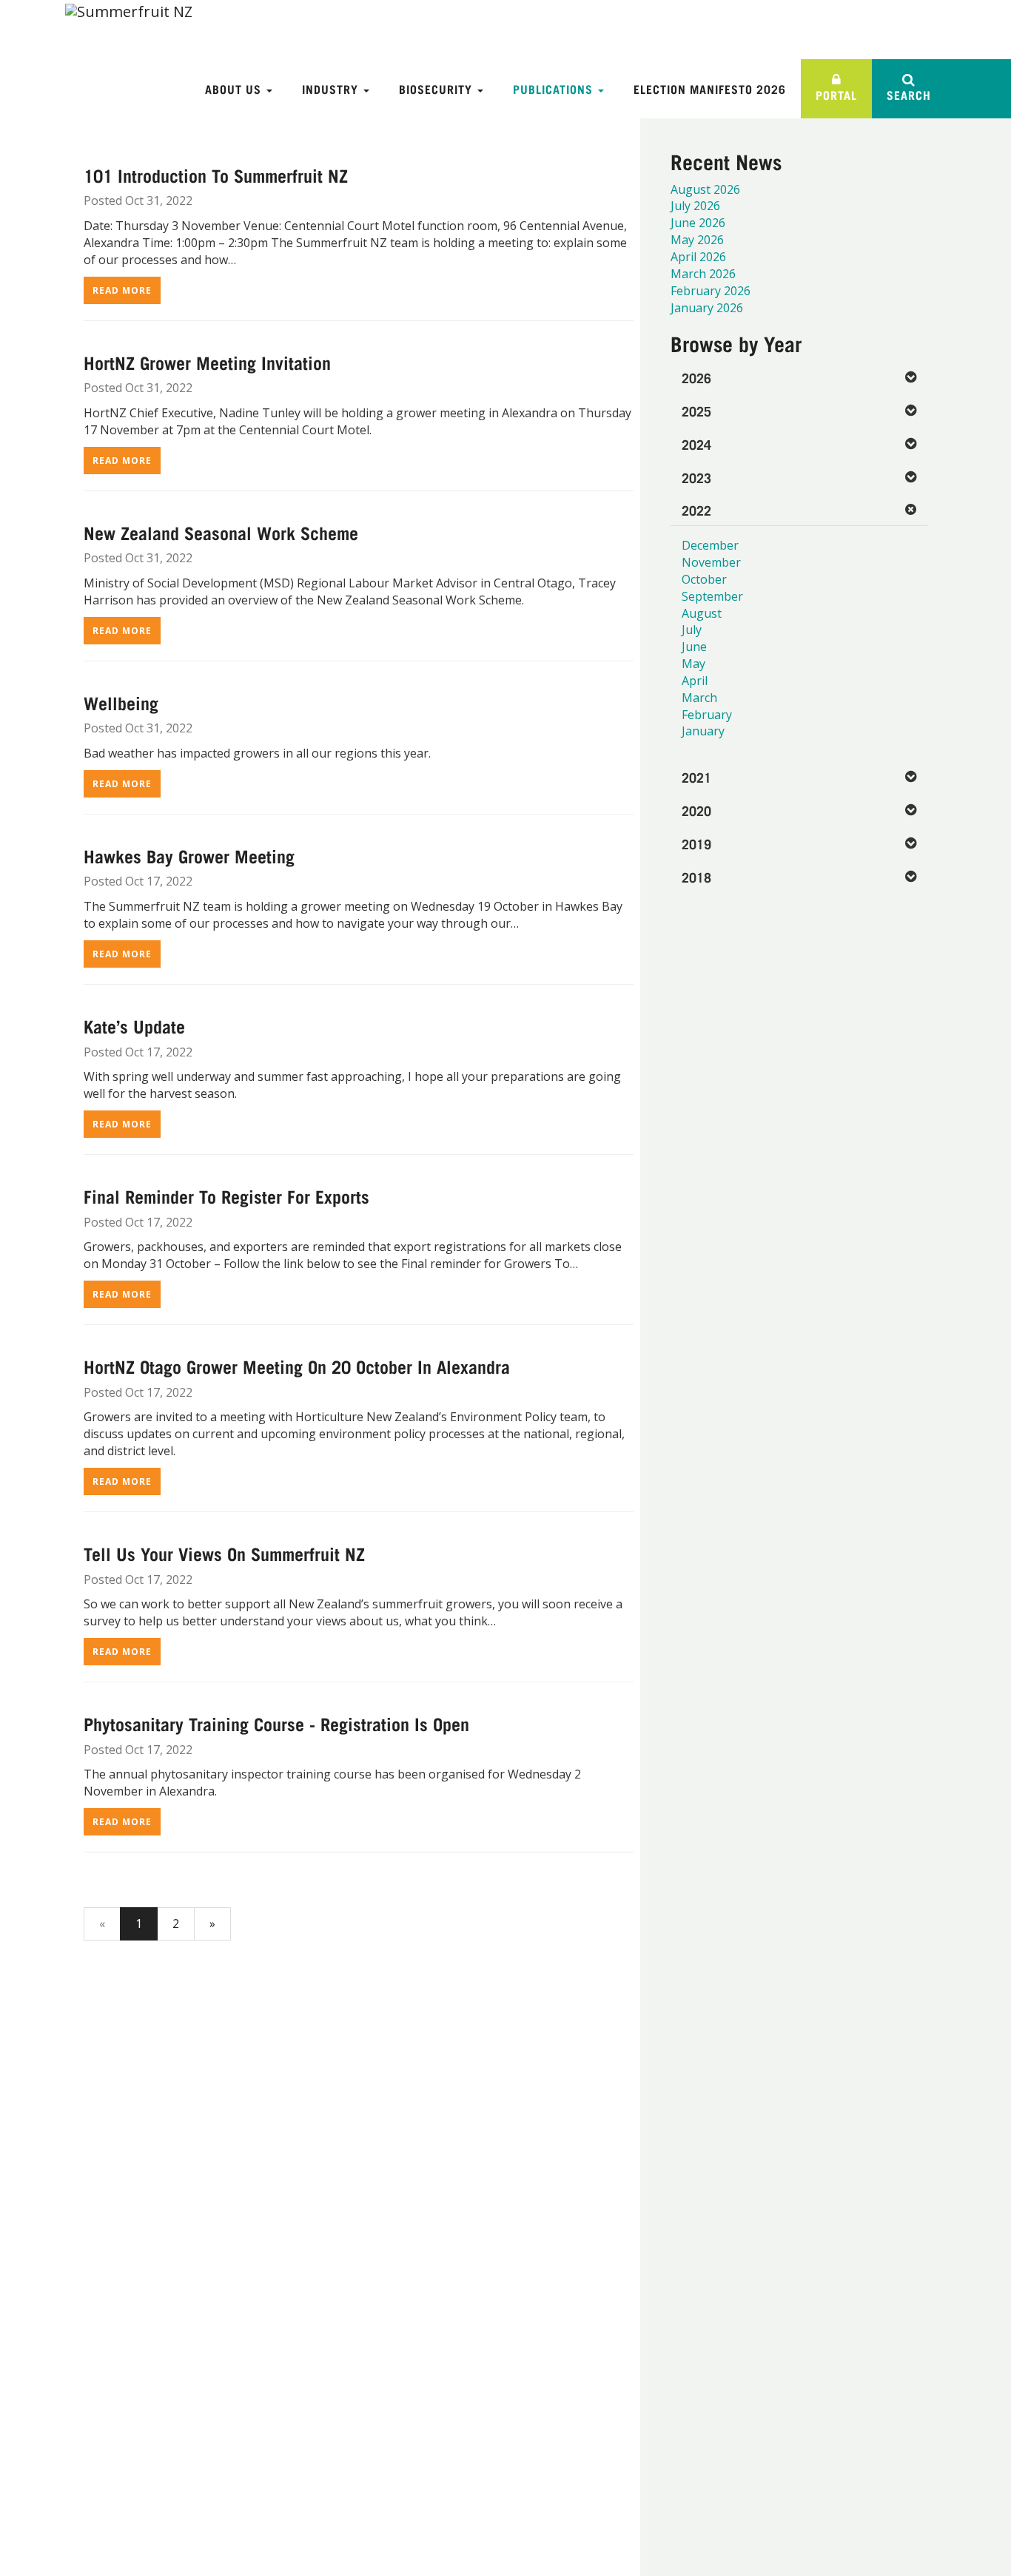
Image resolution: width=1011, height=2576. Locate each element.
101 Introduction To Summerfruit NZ (216, 175)
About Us (235, 88)
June (694, 647)
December (710, 545)
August (702, 613)
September (712, 596)
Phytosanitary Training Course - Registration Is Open (276, 1723)
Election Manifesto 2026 (710, 88)
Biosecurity (437, 88)
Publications (555, 88)
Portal (836, 94)
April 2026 (698, 257)
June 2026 (698, 223)
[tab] (799, 378)
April (695, 681)
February (707, 715)
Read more (122, 290)
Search (909, 94)
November (711, 562)
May (693, 664)
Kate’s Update (134, 1025)
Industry (332, 88)
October (704, 579)
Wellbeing (121, 702)
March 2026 (703, 274)
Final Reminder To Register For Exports (226, 1196)
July (692, 630)
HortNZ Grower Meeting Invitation (207, 362)
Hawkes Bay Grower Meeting (189, 855)
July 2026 (695, 206)
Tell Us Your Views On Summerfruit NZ (224, 1553)
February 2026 (711, 291)
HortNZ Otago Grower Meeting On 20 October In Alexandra (297, 1366)
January (703, 731)
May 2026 (697, 240)
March (699, 698)
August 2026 (705, 189)
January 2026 (707, 308)
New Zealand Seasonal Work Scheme (221, 532)
